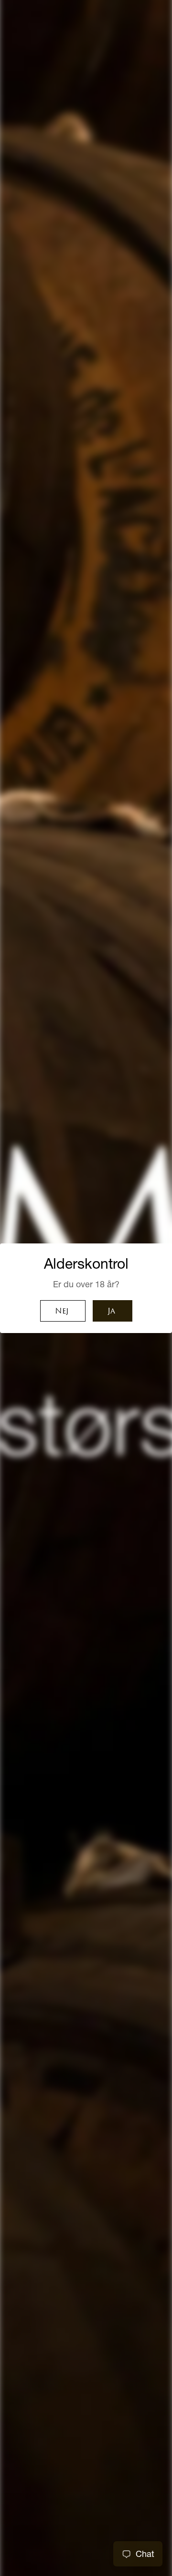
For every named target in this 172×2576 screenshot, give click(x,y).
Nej (62, 1312)
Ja (111, 1312)
